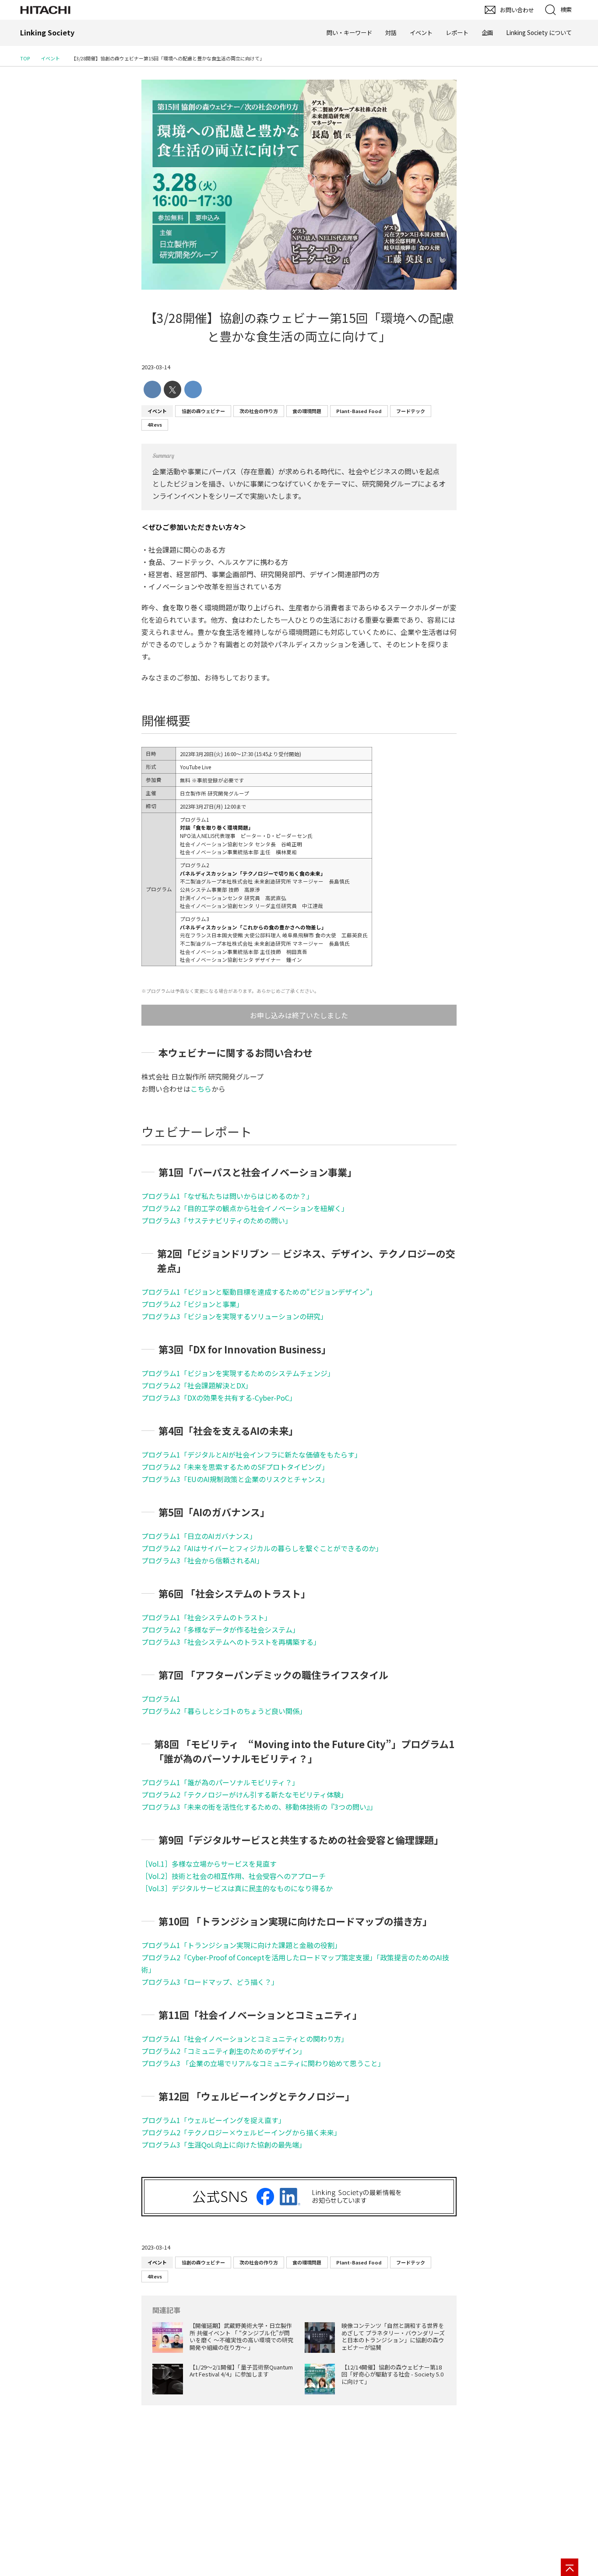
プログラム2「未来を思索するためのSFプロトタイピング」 (235, 1467)
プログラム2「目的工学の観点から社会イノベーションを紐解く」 (245, 1208)
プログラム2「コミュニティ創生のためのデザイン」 (224, 2051)
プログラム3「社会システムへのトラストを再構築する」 (231, 1642)
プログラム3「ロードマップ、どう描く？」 (210, 1982)
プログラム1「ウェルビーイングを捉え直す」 (213, 2120)
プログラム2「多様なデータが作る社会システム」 (220, 1630)
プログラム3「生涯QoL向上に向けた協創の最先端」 (224, 2145)
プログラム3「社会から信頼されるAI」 (202, 1560)
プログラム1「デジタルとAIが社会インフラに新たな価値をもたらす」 (252, 1454)
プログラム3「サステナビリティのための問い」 (217, 1220)
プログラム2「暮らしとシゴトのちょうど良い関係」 (224, 1711)
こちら (201, 1089)
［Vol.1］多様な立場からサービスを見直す (209, 1864)
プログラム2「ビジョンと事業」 (192, 1304)
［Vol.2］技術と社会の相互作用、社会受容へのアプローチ (234, 1876)
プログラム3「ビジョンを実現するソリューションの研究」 (234, 1316)
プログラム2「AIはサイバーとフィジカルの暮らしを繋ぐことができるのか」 (262, 1548)
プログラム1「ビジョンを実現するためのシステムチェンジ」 (238, 1373)
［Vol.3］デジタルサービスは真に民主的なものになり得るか (237, 1888)
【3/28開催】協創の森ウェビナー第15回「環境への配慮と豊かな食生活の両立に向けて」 (299, 327)
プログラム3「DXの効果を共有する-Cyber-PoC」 (219, 1398)
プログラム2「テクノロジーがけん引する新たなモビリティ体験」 (244, 1794)
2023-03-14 (156, 367)
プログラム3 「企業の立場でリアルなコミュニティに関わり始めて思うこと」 (263, 2063)
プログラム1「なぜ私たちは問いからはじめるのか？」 (227, 1196)
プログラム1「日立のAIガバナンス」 (199, 1536)
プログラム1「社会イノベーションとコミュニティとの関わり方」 (245, 2039)
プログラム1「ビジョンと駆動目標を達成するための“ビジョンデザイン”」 (259, 1292)
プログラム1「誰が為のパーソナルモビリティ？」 (220, 1782)
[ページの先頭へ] (570, 2567)
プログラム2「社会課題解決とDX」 (197, 1385)
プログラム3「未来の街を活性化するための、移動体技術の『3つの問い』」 (259, 1807)
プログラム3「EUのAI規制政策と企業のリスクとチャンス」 (235, 1479)
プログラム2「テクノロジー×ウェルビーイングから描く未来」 (241, 2132)
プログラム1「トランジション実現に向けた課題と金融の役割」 (241, 1945)
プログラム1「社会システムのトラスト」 (206, 1617)
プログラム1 (161, 1699)
